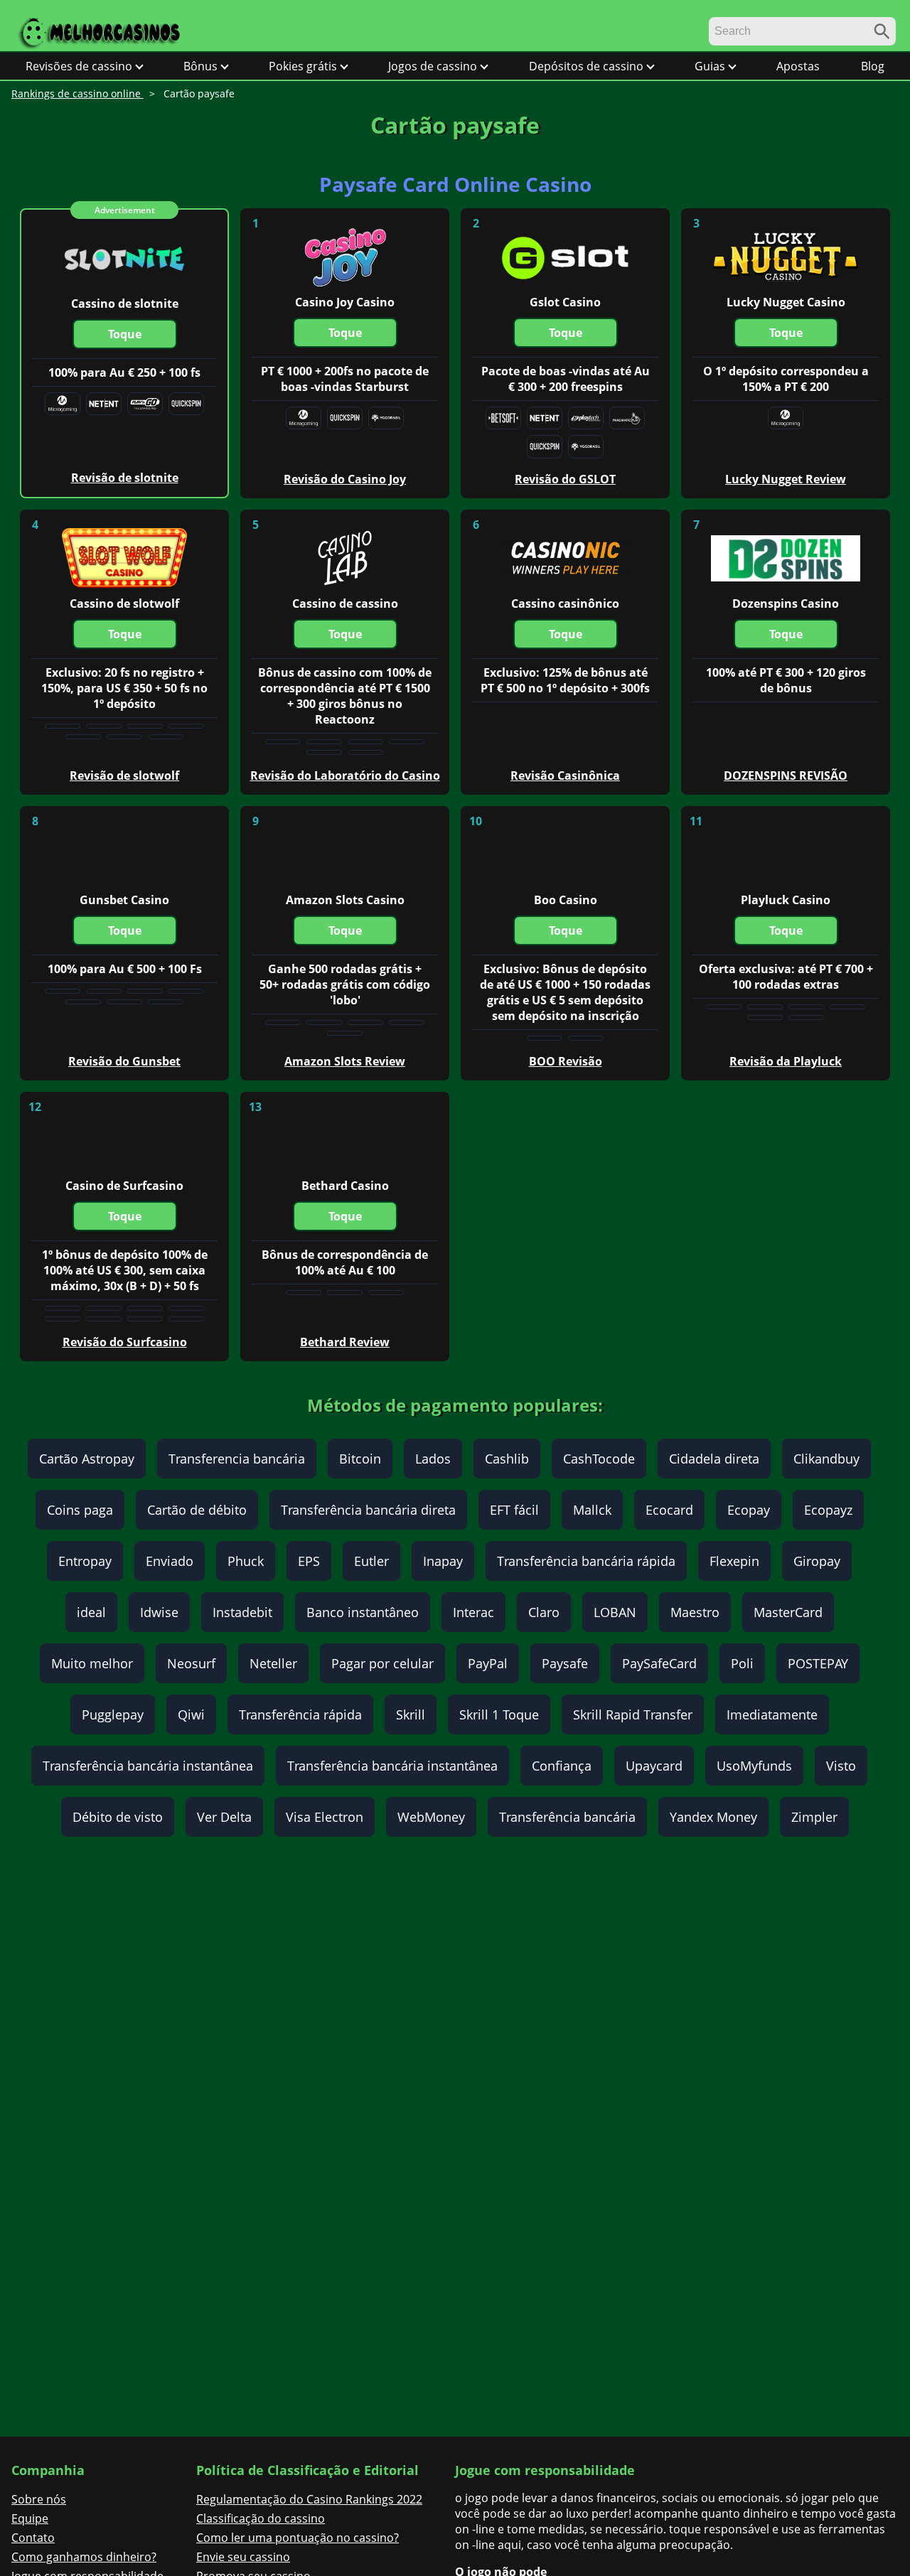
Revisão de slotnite (125, 478)
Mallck (592, 1510)
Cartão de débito (197, 1510)
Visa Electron (325, 1817)
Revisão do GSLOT (565, 479)
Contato (33, 2538)
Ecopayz (828, 1510)
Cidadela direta (714, 1459)
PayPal (488, 1663)
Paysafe (565, 1663)
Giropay (817, 1561)
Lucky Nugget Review (786, 479)
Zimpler (814, 1817)
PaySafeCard (659, 1663)
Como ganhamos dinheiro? (84, 2557)
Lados (433, 1459)
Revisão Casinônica (565, 776)
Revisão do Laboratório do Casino (345, 776)
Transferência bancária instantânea (148, 1766)
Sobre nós (39, 2499)
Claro (544, 1612)
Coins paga (80, 1510)
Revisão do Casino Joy (345, 479)
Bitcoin (360, 1459)
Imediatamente (772, 1714)
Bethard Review (345, 1342)
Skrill (411, 1714)
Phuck (246, 1561)
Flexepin (734, 1561)
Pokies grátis (303, 66)
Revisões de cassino (79, 66)
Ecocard (669, 1510)
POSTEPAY (818, 1663)
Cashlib (507, 1459)
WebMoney (431, 1817)
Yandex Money (713, 1817)
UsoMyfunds (754, 1766)
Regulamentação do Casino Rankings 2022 (309, 2499)
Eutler (371, 1561)
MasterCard (788, 1612)
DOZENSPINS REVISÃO (786, 776)
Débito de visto (118, 1817)
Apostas (798, 66)
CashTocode (599, 1459)
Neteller (273, 1663)
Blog (873, 66)
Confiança (562, 1766)
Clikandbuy (826, 1459)
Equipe (30, 2518)
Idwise (159, 1612)
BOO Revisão (566, 1061)
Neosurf (191, 1663)
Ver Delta (224, 1817)
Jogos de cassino (433, 66)
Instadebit (242, 1612)
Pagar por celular (382, 1663)
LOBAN (615, 1612)
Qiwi (191, 1714)
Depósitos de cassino (586, 66)
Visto (841, 1766)
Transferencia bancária (237, 1459)
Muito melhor (92, 1663)
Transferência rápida (300, 1714)
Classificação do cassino (261, 2518)
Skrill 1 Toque (499, 1714)
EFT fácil (514, 1510)
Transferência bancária (567, 1817)
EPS (309, 1561)
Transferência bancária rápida (586, 1561)
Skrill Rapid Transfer (633, 1714)
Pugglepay (113, 1714)
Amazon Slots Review (345, 1061)
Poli (742, 1663)
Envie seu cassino (243, 2557)
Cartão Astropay (87, 1459)
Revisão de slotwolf (124, 776)
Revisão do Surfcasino (125, 1342)
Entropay (85, 1561)
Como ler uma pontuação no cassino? (298, 2538)
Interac (473, 1612)
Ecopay (749, 1510)
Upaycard (654, 1766)
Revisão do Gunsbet (124, 1061)
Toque (125, 334)
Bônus (200, 66)
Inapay (443, 1561)
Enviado (170, 1561)
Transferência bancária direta (368, 1510)
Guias (710, 66)
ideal (91, 1612)
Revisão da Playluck (786, 1061)
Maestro (695, 1612)
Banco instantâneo (363, 1612)
